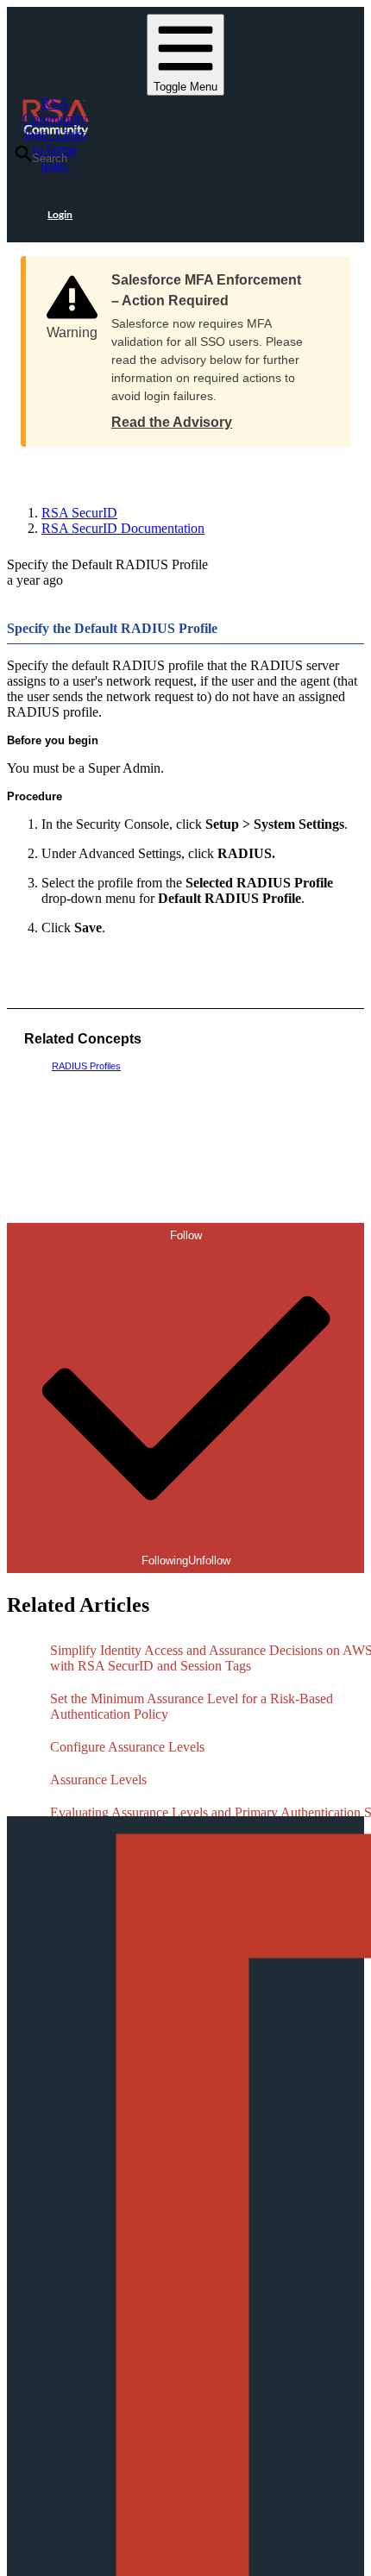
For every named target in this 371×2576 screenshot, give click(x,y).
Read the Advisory (172, 422)
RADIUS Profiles (86, 1066)
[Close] (320, 274)
